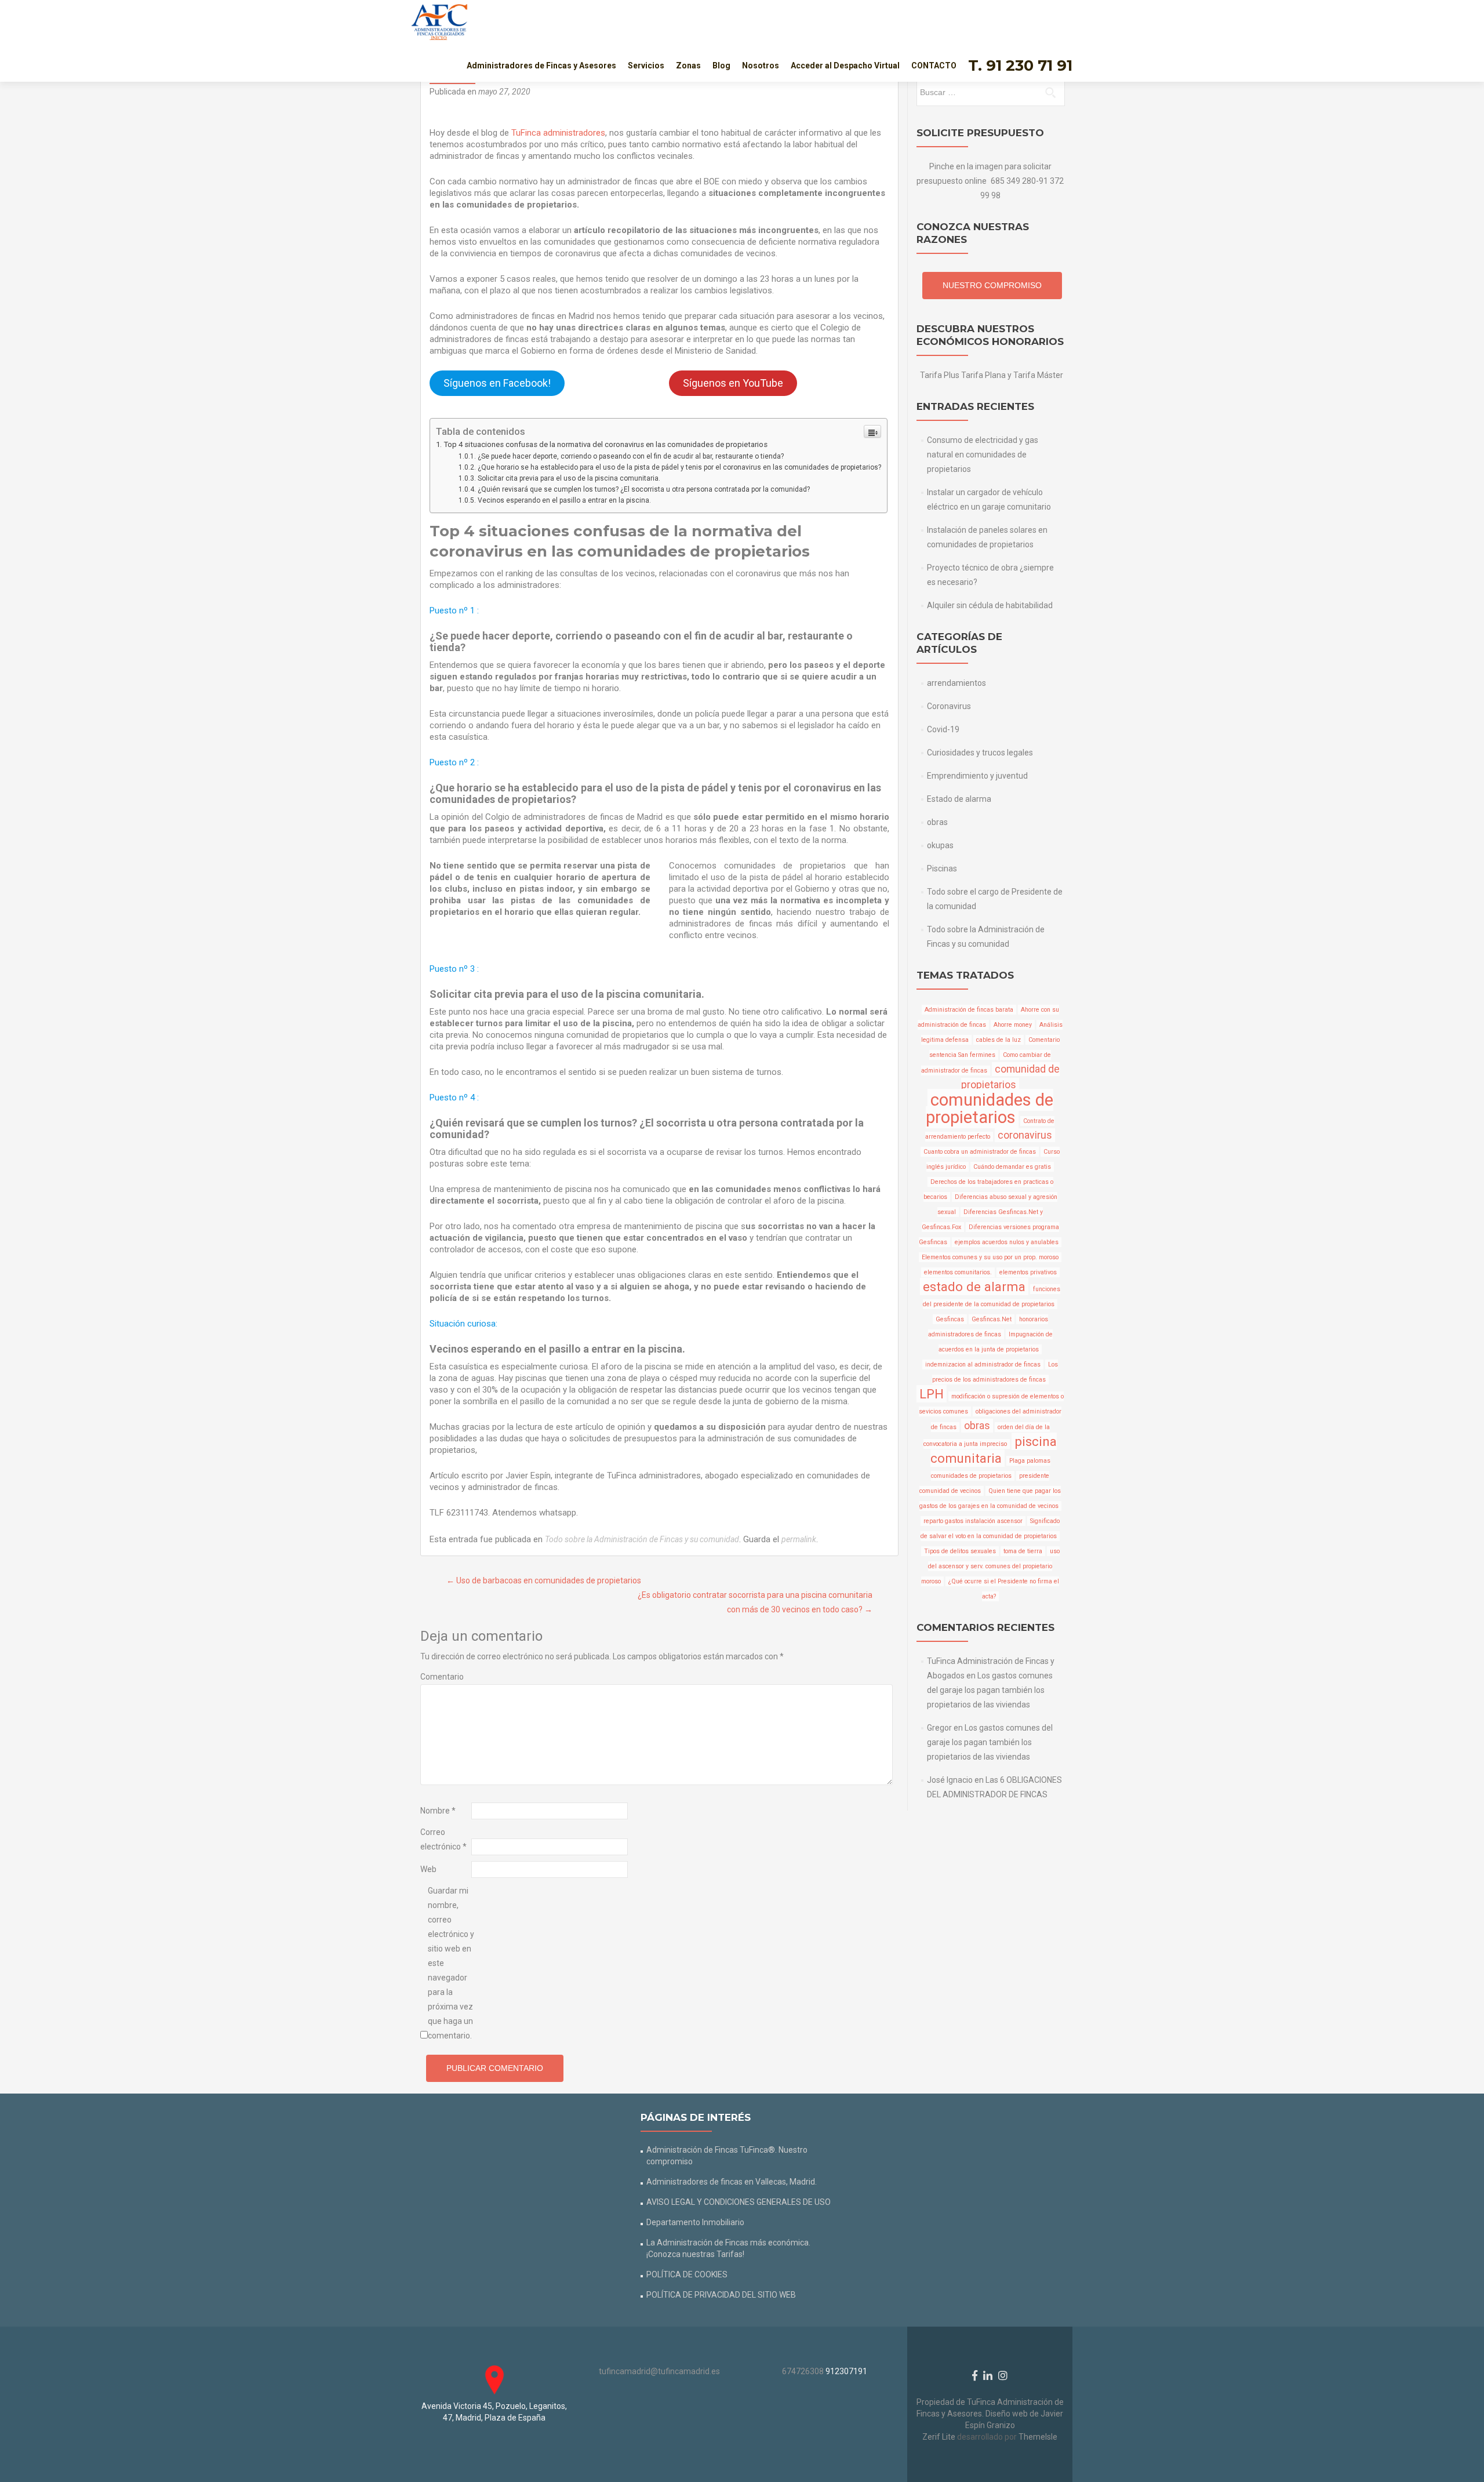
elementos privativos (1028, 1272)
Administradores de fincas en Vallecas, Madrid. (732, 2182)
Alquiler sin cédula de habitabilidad (990, 605)
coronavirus (1025, 1135)
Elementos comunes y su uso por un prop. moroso (990, 1257)
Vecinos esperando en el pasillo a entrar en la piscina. (564, 500)
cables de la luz (999, 1040)
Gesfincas (950, 1319)
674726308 (803, 2371)
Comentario (442, 1677)
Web (428, 1869)
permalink (799, 1539)
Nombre (438, 1811)
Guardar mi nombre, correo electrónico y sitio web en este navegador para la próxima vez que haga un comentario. (451, 1963)
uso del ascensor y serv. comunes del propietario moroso (990, 1566)
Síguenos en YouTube (733, 383)
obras (937, 822)
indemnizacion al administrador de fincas (983, 1364)
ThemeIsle (1038, 2437)
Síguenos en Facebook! (497, 383)
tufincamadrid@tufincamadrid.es (659, 2371)
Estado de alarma (959, 799)
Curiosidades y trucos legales (980, 753)
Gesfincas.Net (992, 1319)
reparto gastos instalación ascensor (973, 1521)
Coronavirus (949, 706)
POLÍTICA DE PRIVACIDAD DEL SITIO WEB (721, 2295)
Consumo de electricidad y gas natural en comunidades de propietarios (983, 455)
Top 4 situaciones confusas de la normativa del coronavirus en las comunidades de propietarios (605, 444)
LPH (932, 1394)
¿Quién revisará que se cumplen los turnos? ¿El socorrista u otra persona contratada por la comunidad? (644, 489)
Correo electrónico (443, 1839)
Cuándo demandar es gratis (1012, 1167)
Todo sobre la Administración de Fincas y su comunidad (642, 1539)
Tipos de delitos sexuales (960, 1551)
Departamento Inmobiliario (695, 2222)
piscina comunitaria (994, 1450)
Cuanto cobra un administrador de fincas (980, 1152)
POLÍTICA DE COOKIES (687, 2274)
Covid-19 (943, 729)
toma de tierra (1023, 1551)
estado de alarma (974, 1287)
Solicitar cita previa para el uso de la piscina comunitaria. (569, 478)
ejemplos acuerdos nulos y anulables (1007, 1242)
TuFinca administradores (558, 133)
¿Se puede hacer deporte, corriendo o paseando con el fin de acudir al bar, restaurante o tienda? (631, 456)
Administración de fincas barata (969, 1010)
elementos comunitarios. (958, 1272)
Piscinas (942, 868)
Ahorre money (1013, 1025)
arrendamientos (956, 683)
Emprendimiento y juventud (977, 776)
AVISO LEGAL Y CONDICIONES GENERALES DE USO (739, 2202)
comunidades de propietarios (990, 1109)
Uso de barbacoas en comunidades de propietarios (544, 1580)
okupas (940, 845)
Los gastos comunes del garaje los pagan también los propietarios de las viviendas (990, 1690)
